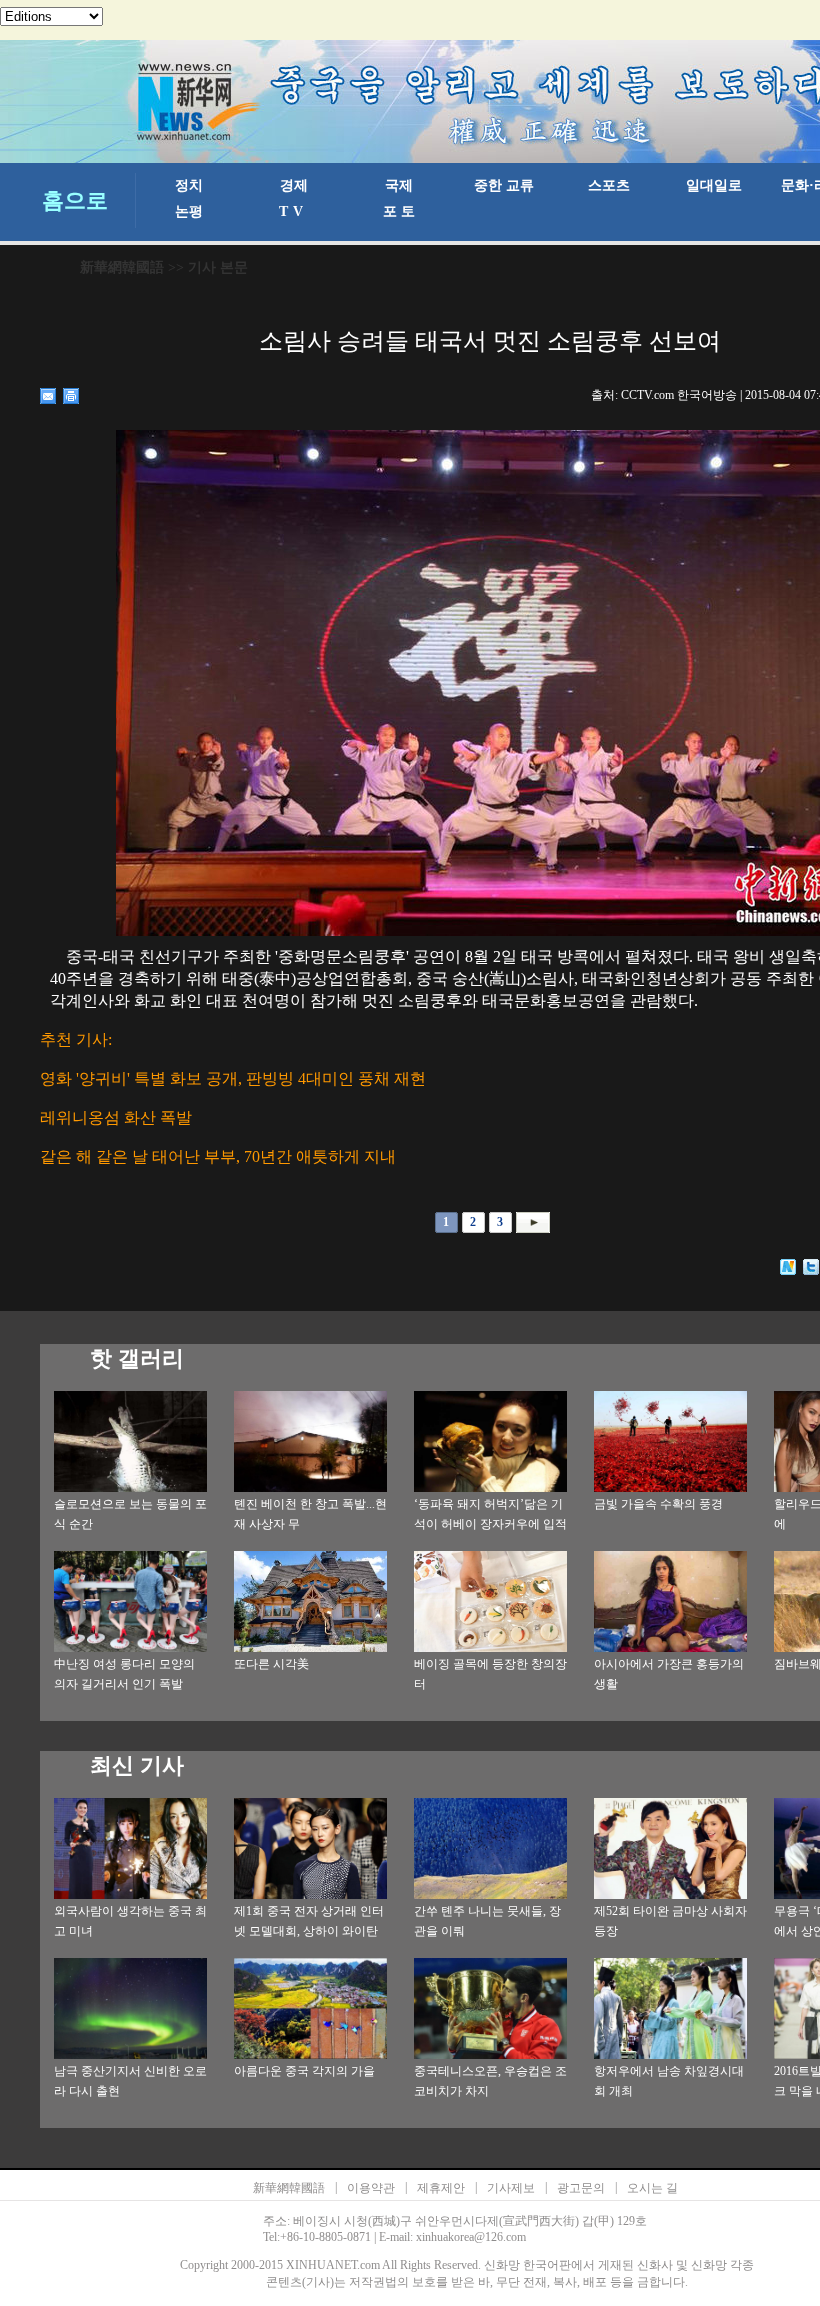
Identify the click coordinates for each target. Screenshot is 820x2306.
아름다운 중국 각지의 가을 (304, 2071)
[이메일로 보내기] (48, 396)
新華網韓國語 (122, 267)
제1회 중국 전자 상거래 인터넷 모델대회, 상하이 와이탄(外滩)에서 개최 (309, 1931)
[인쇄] (71, 396)
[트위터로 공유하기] (811, 1267)
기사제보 (511, 2188)
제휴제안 (441, 2188)
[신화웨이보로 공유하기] (788, 1267)
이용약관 (371, 2188)
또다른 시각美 (271, 1664)
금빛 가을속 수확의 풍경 (658, 1504)
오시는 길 (652, 2188)
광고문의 (581, 2188)
